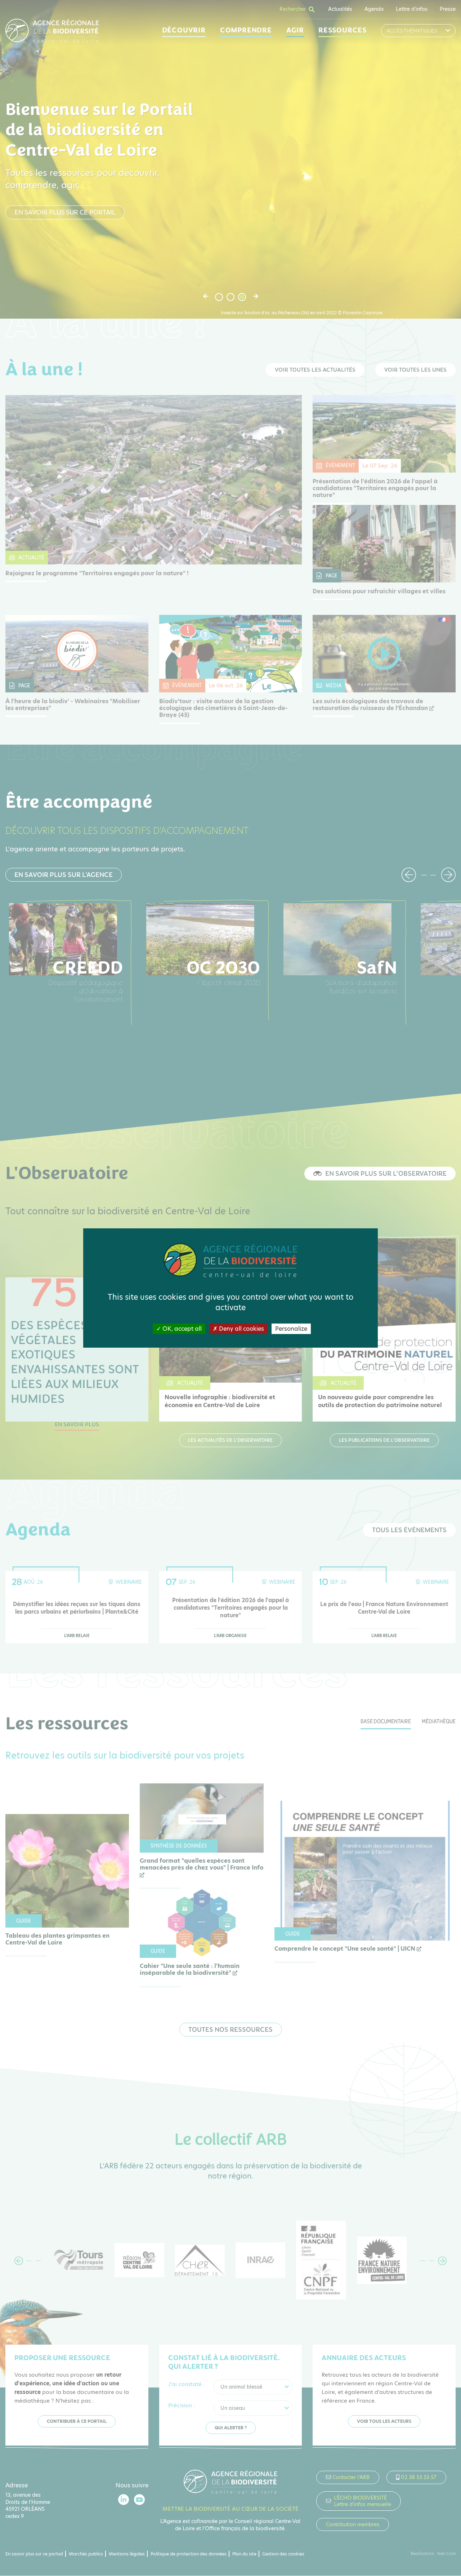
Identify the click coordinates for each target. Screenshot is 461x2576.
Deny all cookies (241, 1329)
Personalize (291, 1329)
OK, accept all (181, 1329)
